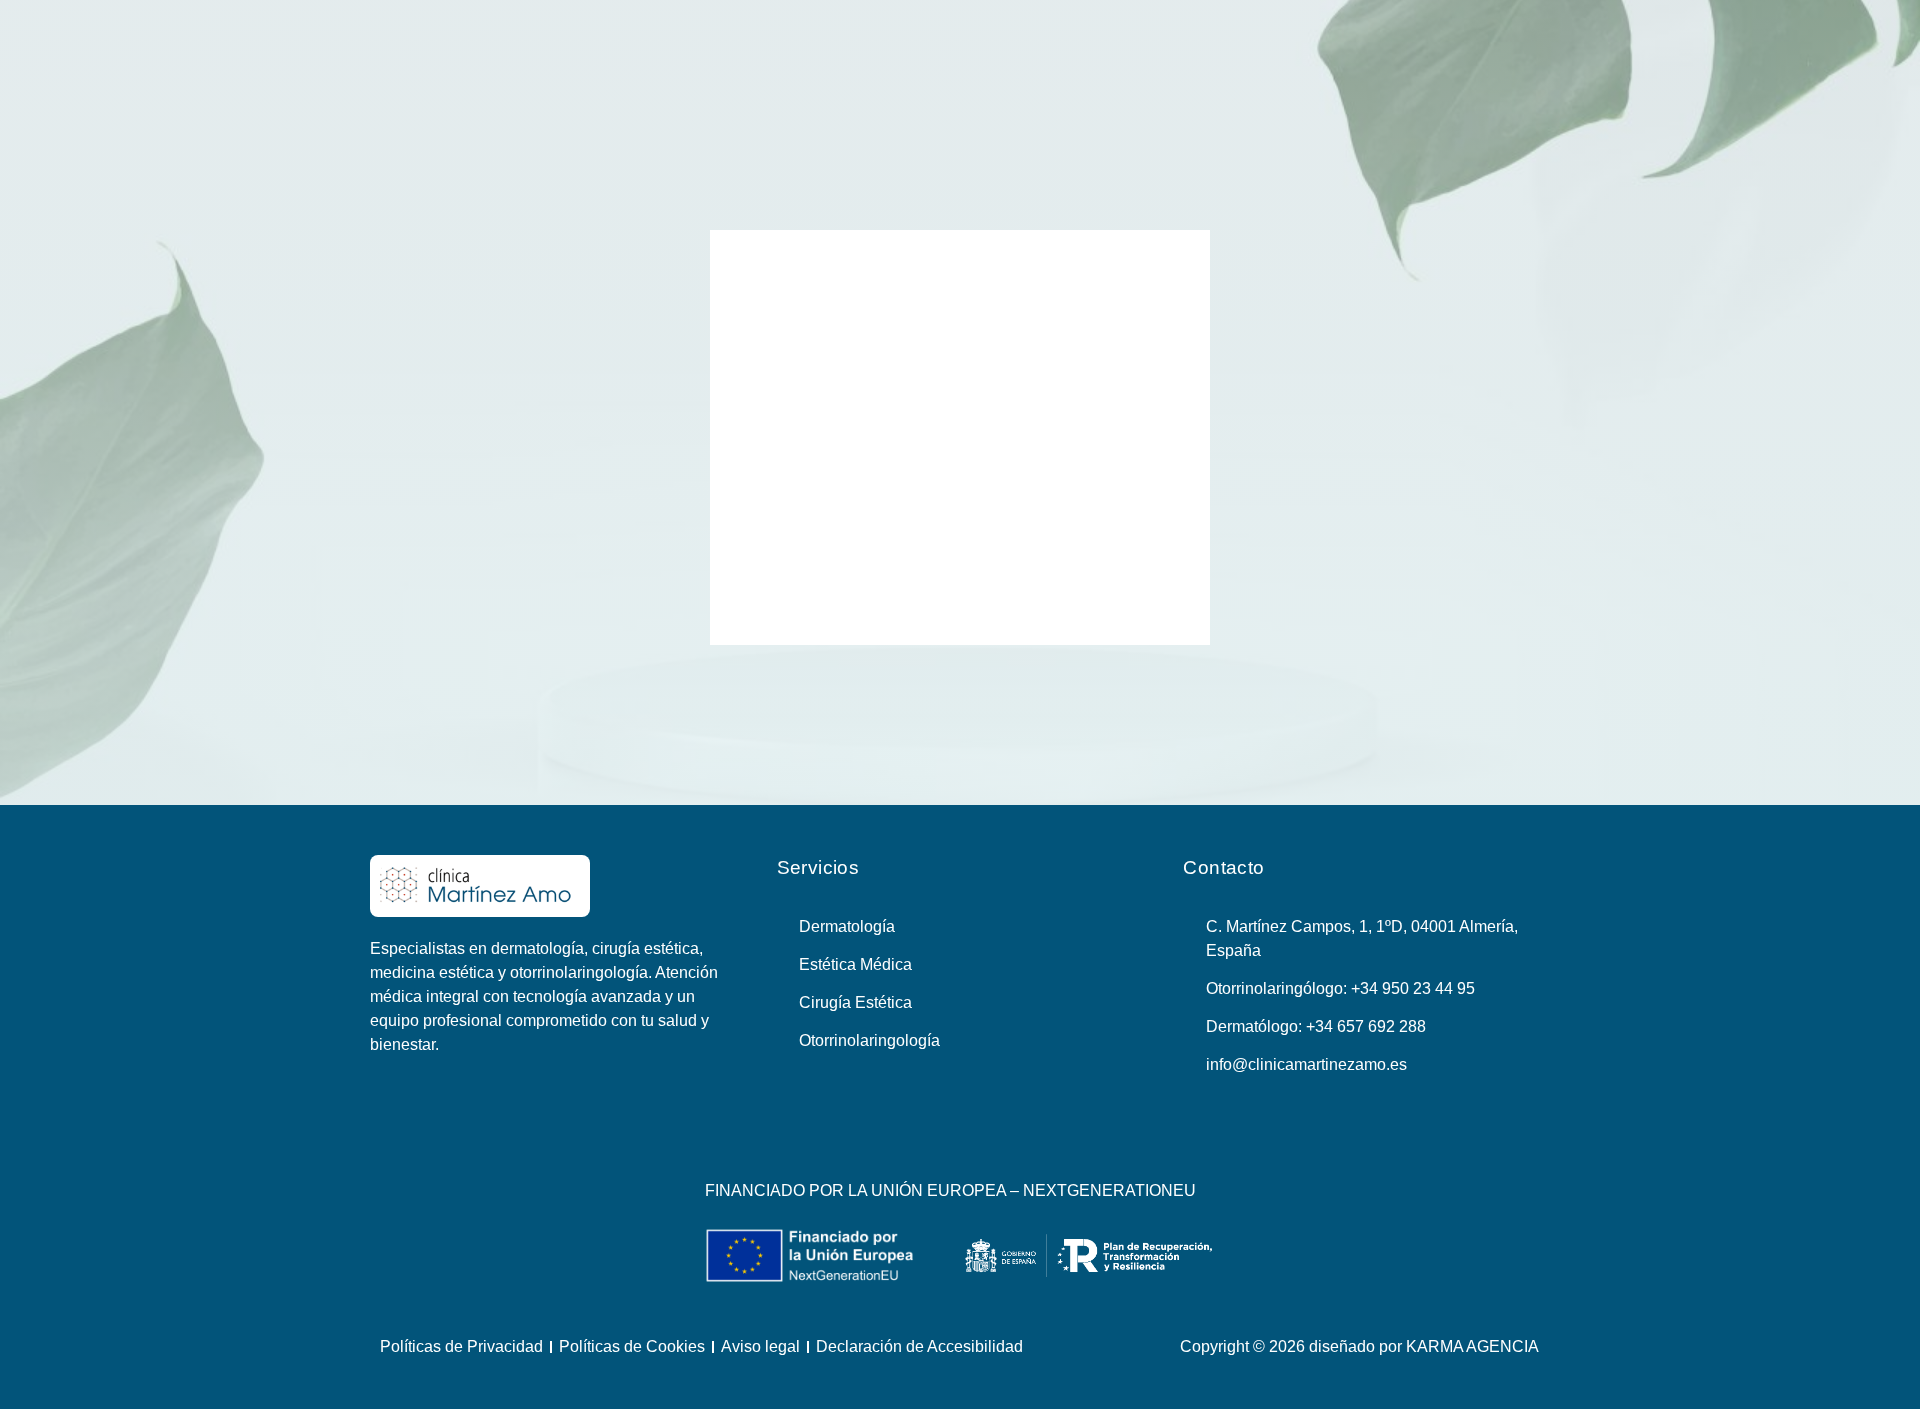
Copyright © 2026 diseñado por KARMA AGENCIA (1359, 1346)
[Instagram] (984, 1138)
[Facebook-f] (937, 1138)
